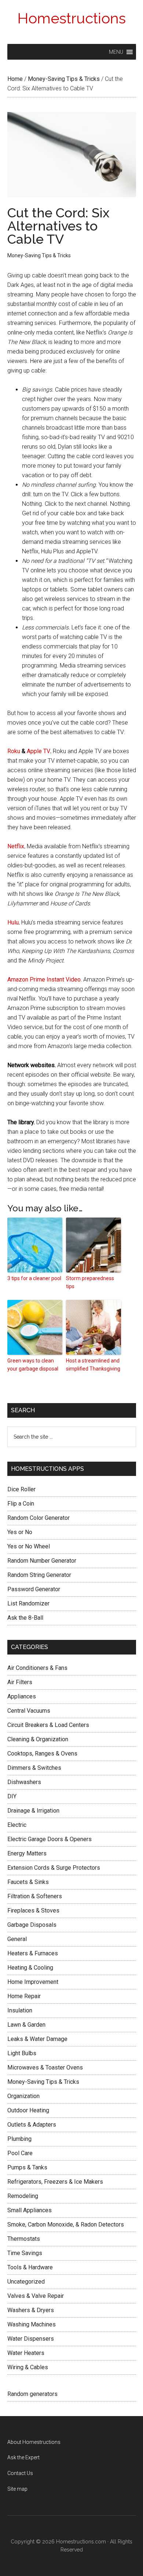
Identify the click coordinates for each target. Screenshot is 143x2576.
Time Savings (25, 2253)
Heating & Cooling (30, 1968)
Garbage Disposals (32, 1925)
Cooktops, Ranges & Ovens (42, 1754)
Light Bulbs (22, 2053)
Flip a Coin (21, 1504)
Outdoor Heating (28, 2110)
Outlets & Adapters (32, 2125)
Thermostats (24, 2239)
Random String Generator (39, 1575)
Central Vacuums (29, 1711)
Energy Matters (27, 1853)
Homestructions (71, 18)
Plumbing (19, 2139)
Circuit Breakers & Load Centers (48, 1725)
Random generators (32, 2394)
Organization (23, 2096)
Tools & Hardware (30, 2267)
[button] (116, 52)
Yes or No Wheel (29, 1546)
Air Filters (20, 1682)
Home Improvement (33, 1982)
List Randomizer (28, 1603)
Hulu (13, 922)
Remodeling (23, 2196)
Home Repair (24, 1996)
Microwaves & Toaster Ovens (45, 2067)
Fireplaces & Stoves (33, 1910)
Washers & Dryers (31, 2310)
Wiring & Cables (28, 2367)
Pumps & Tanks (27, 2167)
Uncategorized (26, 2282)
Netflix (16, 846)
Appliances (22, 1696)
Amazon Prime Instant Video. (45, 979)
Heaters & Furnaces (33, 1953)
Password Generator (34, 1589)
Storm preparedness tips (90, 1282)
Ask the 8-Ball (25, 1618)
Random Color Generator (38, 1518)
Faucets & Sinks (28, 1882)
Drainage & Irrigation (33, 1811)
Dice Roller (21, 1489)
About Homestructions (34, 2442)
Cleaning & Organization (38, 1739)
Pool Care (20, 2153)
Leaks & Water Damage (37, 2039)
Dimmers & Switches (34, 1768)
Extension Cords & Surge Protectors (54, 1868)
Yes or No (20, 1532)
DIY (12, 1796)
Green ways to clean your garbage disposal (33, 1365)
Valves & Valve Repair (36, 2296)
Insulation (20, 2010)
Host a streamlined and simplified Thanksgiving (93, 1365)
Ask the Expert (23, 2457)
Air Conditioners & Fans (37, 1668)
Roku (14, 751)
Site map (17, 2489)
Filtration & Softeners (35, 1896)
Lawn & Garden (26, 2025)
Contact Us (20, 2473)
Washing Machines (32, 2324)
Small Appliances (30, 2210)
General (17, 1939)
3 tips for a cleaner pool (34, 1278)
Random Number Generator (42, 1561)
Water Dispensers (31, 2339)
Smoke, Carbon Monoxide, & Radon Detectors (66, 2224)
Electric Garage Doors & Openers (49, 1839)
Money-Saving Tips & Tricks (39, 255)
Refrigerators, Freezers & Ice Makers (55, 2182)
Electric (17, 1825)
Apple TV (38, 751)
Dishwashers (24, 1782)
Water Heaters (26, 2353)
